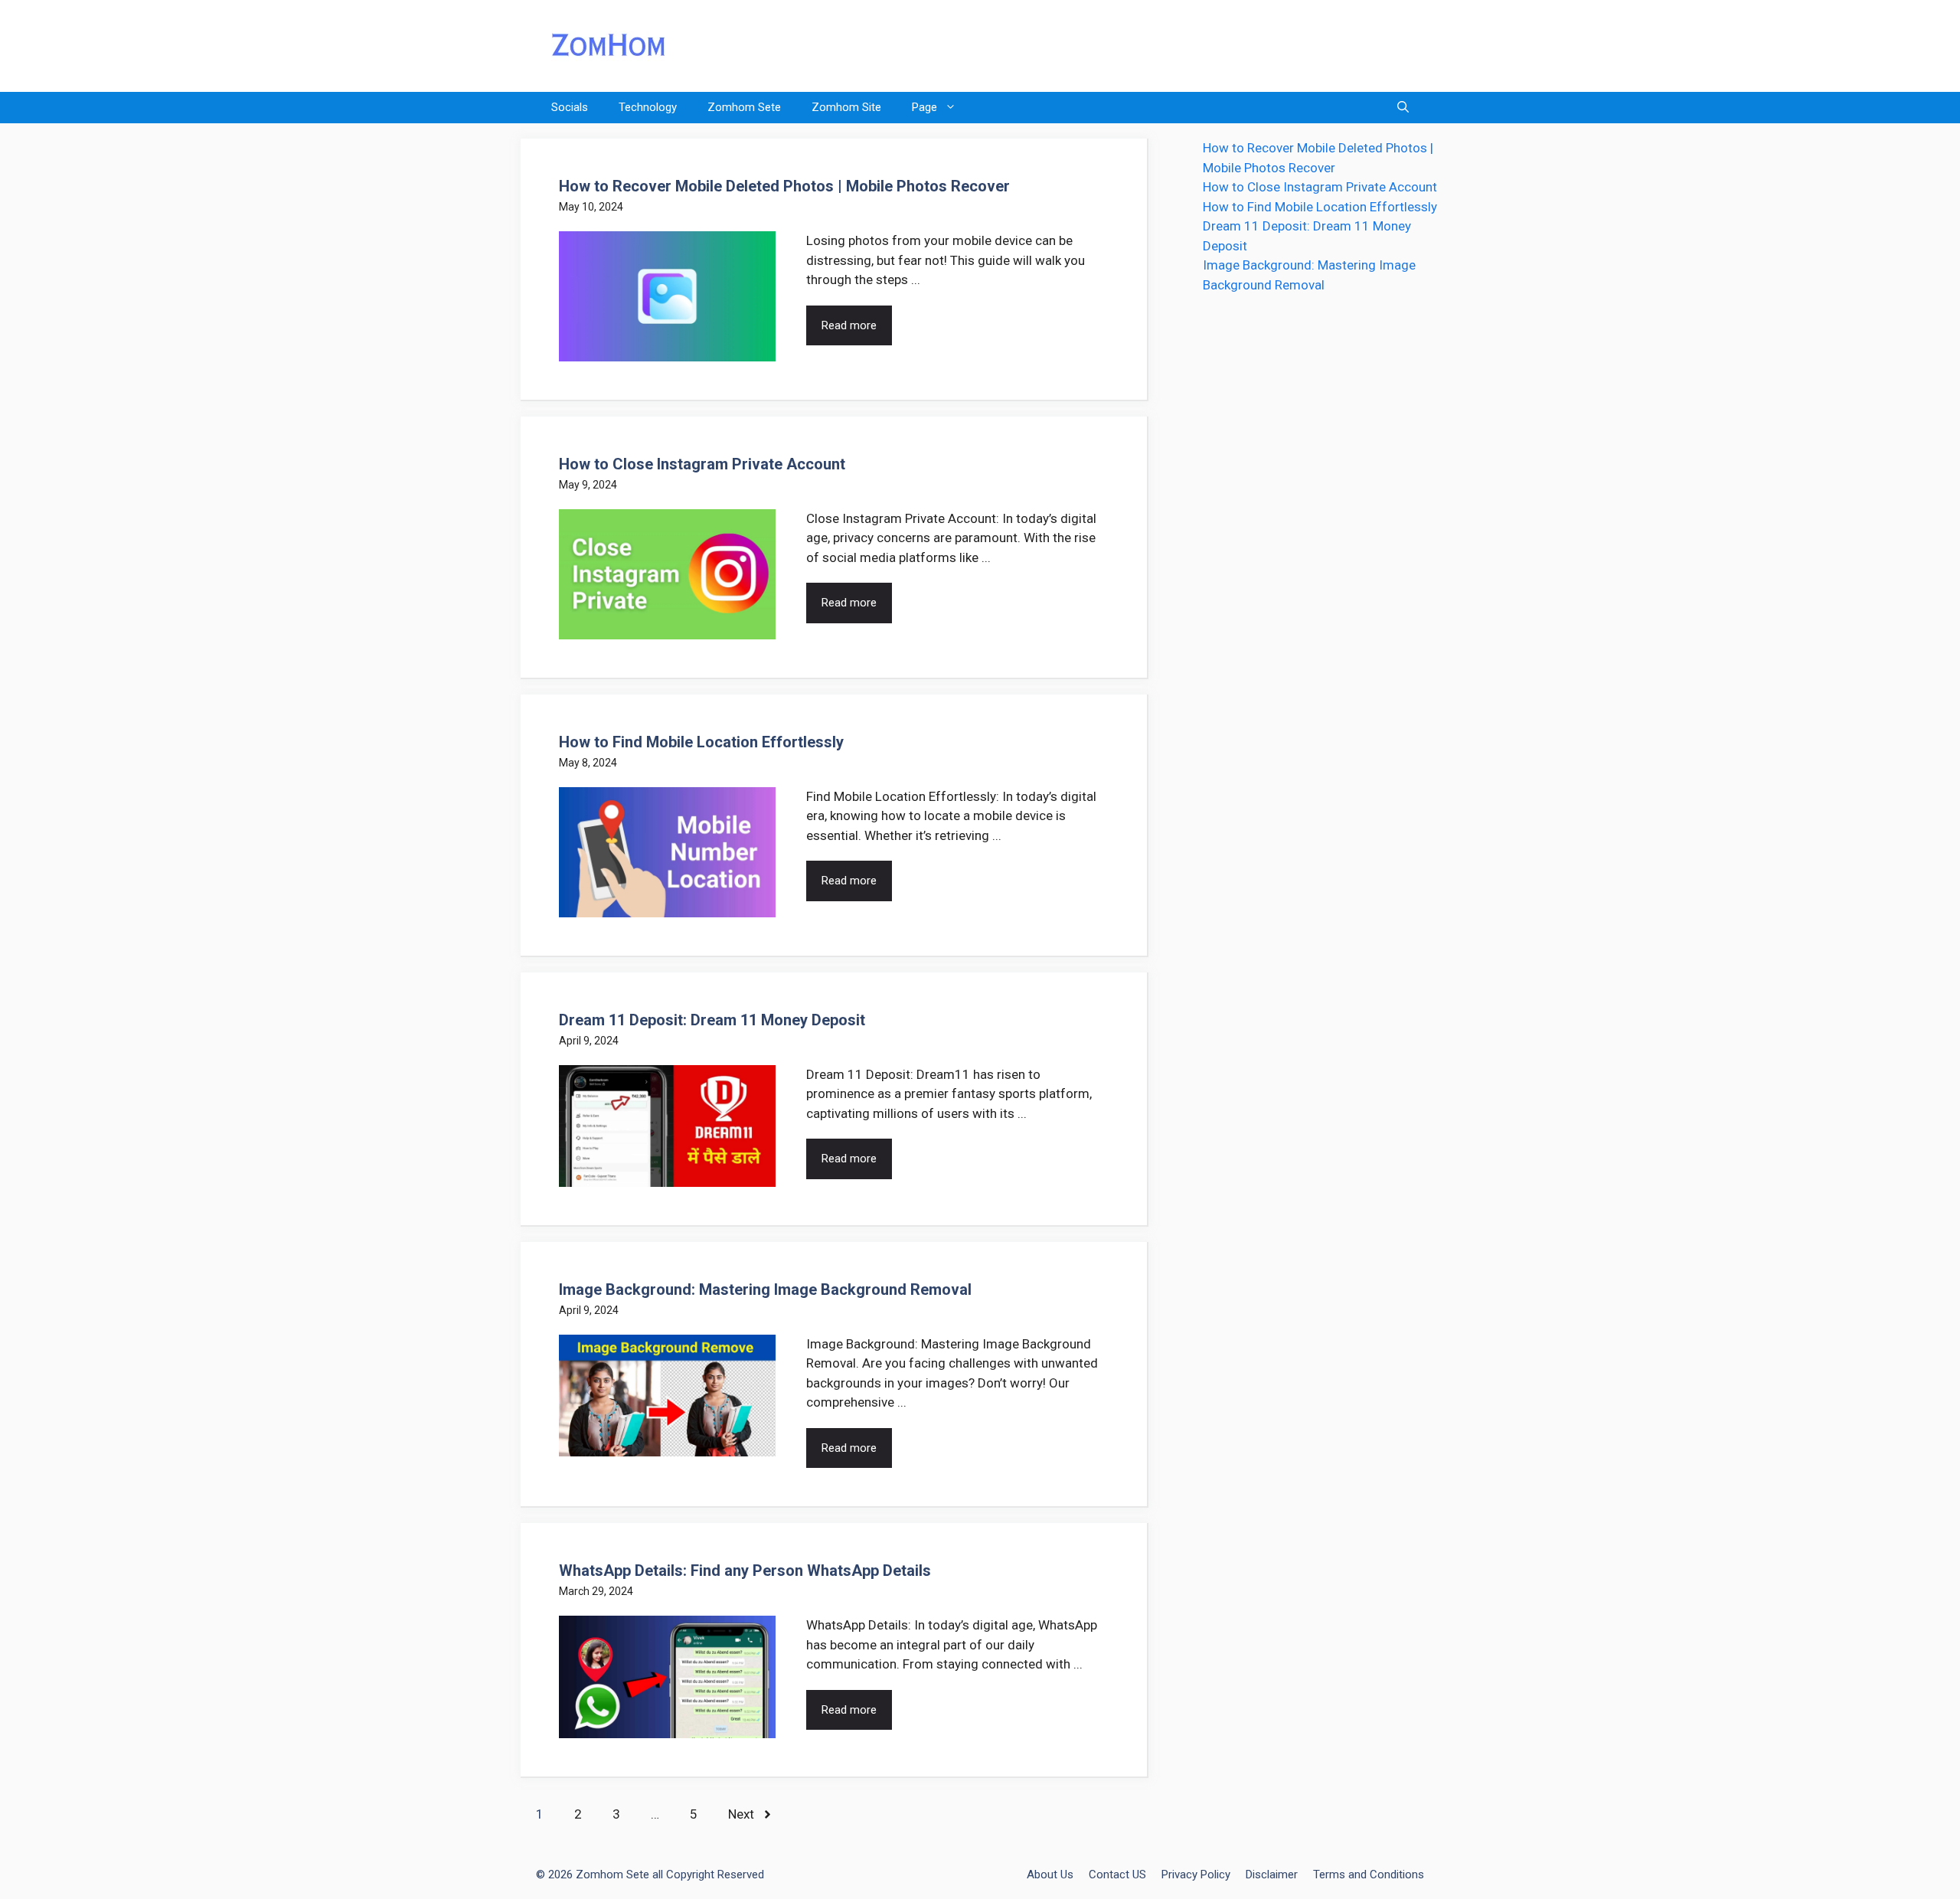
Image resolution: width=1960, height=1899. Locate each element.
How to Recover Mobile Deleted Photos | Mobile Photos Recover (784, 186)
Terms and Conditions (1369, 1874)
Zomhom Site (846, 107)
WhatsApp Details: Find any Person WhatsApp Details (745, 1571)
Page (924, 107)
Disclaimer (1272, 1874)
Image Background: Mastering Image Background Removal (765, 1289)
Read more (849, 325)
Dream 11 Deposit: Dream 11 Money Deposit (712, 1020)
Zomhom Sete (744, 107)
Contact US (1117, 1874)
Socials (570, 107)
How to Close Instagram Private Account (702, 464)
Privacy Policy (1196, 1874)
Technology (648, 107)
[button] (1403, 108)
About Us (1050, 1874)
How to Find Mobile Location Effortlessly (701, 742)
